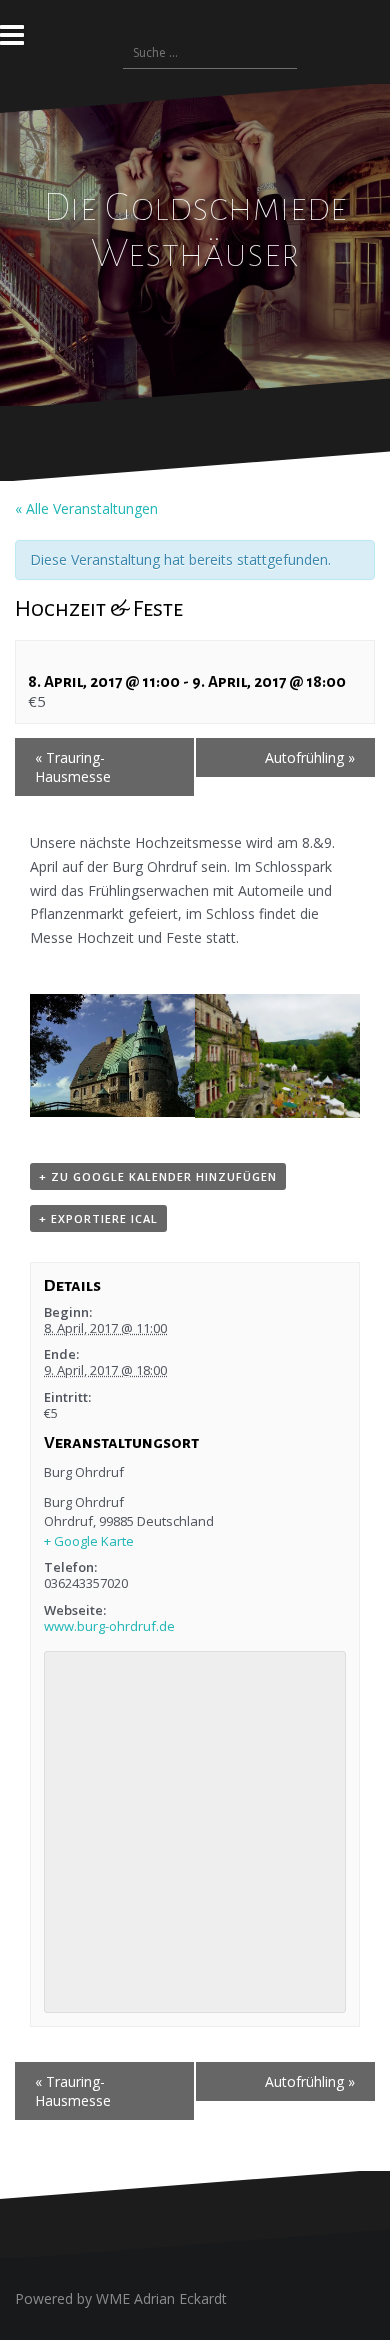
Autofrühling (310, 757)
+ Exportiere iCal (98, 1218)
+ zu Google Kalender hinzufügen (158, 1176)
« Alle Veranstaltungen (86, 508)
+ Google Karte (89, 1541)
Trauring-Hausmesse (73, 767)
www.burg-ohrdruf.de (109, 1626)
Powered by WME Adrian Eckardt (121, 2298)
